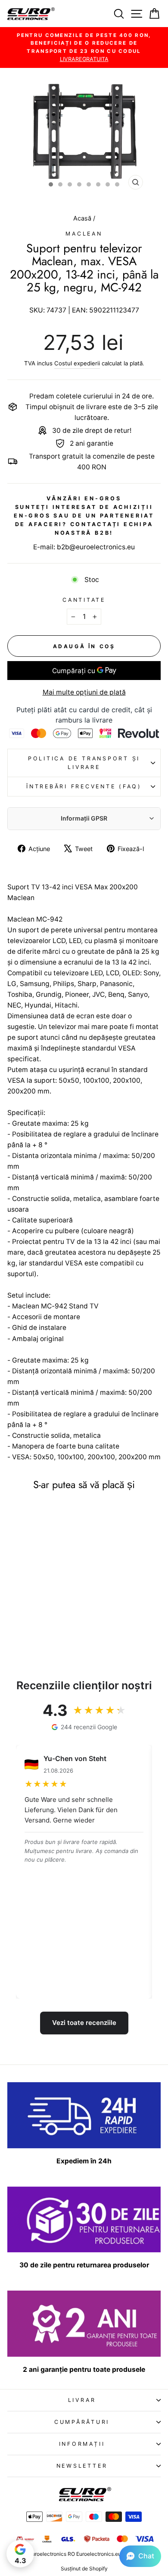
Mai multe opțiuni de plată (84, 692)
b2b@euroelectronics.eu (96, 547)
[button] (140, 2556)
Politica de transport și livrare (84, 763)
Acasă (83, 218)
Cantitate (84, 600)
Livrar (82, 2400)
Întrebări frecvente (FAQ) (84, 786)
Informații (82, 2444)
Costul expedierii (77, 363)
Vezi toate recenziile (84, 2023)
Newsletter (82, 2466)
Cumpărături (82, 2422)
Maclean (84, 234)
